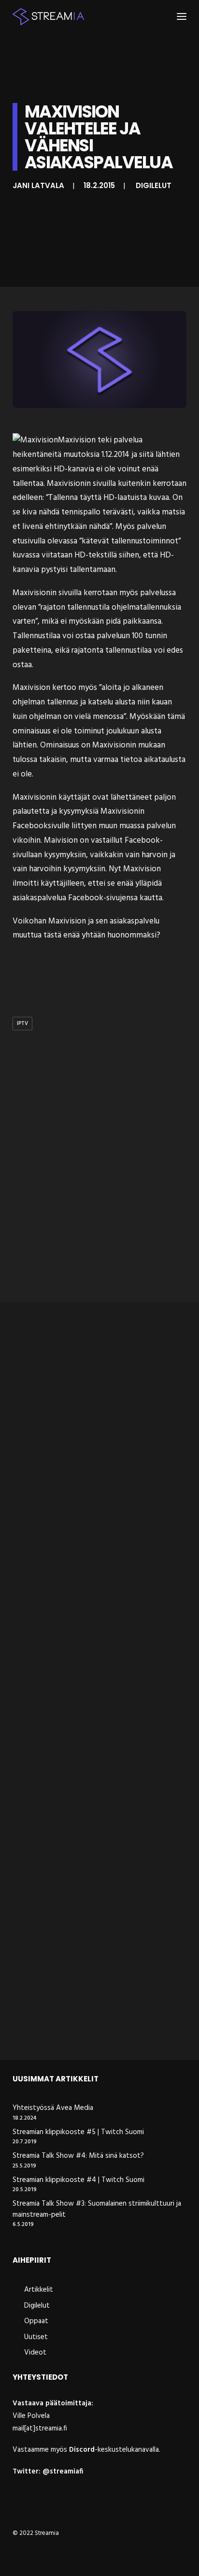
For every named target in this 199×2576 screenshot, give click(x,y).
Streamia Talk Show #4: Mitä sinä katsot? (78, 2156)
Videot (35, 2353)
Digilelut (154, 185)
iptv (22, 1024)
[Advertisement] (99, 1186)
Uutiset (36, 2337)
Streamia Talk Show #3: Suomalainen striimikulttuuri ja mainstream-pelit (97, 2209)
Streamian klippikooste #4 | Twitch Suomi (78, 2180)
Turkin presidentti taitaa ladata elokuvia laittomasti (81, 1464)
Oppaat (36, 2321)
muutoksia (81, 455)
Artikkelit (39, 2290)
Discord (82, 2450)
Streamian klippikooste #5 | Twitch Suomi (78, 2132)
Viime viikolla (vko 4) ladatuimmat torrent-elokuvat (89, 1650)
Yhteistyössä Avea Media (53, 2108)
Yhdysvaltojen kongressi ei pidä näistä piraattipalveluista (96, 2023)
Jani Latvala (38, 185)
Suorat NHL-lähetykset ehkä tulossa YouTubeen (91, 1837)
